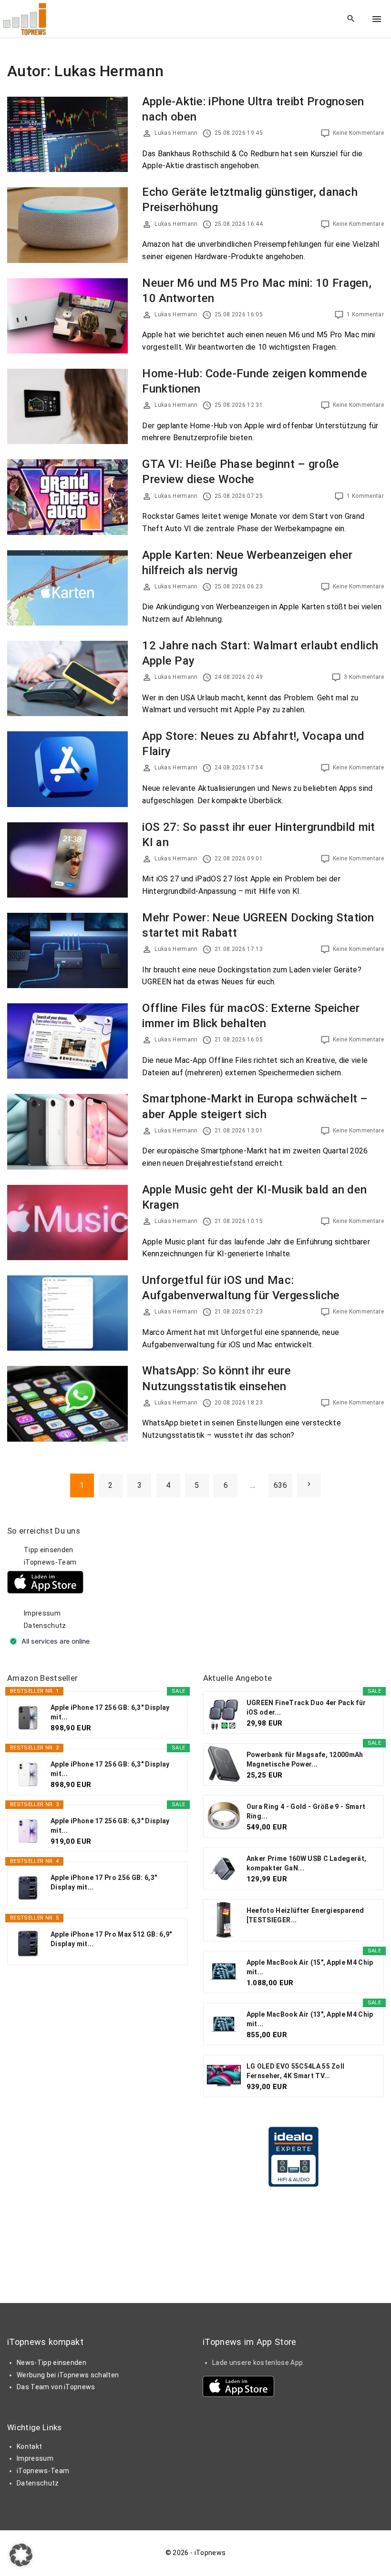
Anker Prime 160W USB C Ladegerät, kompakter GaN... (307, 1863)
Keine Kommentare (358, 133)
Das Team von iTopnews (56, 2387)
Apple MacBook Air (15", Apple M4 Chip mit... (310, 1967)
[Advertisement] (275, 1585)
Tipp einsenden (48, 1550)
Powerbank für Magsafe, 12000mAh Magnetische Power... (305, 1759)
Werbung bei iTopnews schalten (68, 2375)
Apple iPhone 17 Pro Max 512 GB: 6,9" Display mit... (111, 1939)
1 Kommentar (365, 314)
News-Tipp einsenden (51, 2363)
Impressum (42, 1613)
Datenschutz (45, 1626)
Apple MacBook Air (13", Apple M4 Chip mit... (310, 2019)
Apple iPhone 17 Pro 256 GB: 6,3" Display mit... (104, 1882)
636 (280, 1485)
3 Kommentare (364, 677)
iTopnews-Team (50, 1562)
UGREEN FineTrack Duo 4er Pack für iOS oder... (306, 1707)
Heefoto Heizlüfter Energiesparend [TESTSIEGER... (305, 1915)
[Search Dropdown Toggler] (351, 19)
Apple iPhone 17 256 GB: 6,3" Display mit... (110, 1712)
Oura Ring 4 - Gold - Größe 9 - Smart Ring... (306, 1811)
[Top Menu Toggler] (377, 19)
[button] (21, 2555)
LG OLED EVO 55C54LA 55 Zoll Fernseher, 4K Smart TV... (296, 2071)
